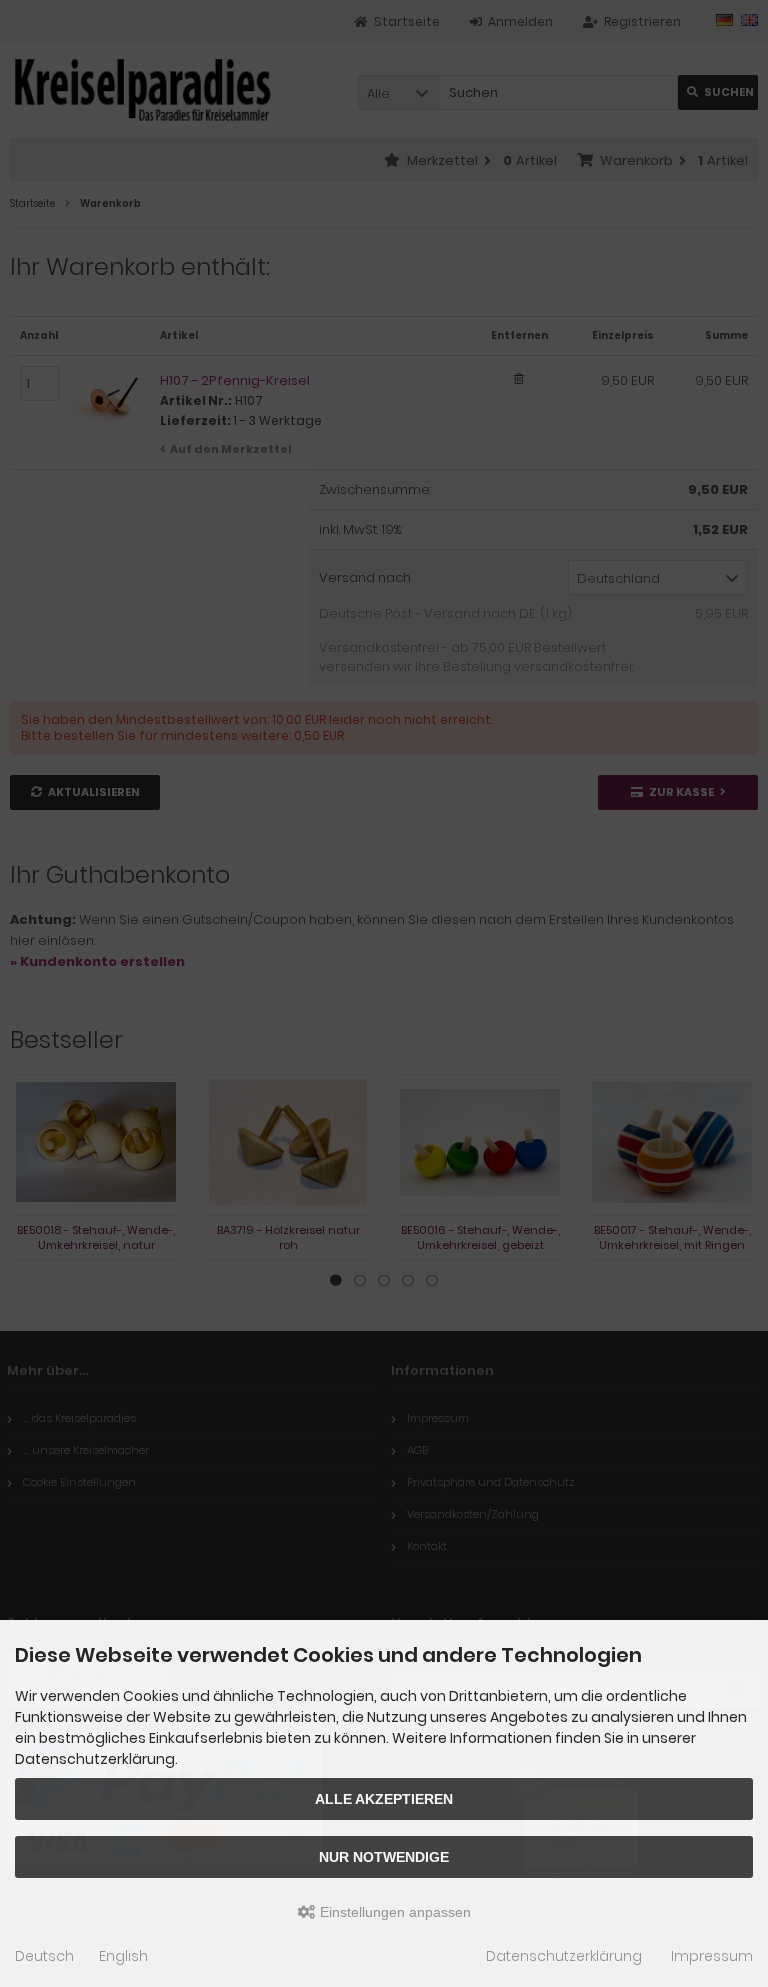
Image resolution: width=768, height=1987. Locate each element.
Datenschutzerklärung (564, 1956)
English (123, 1956)
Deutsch (44, 1956)
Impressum (712, 1956)
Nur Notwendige (384, 1857)
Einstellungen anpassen (393, 1912)
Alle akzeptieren (384, 1799)
